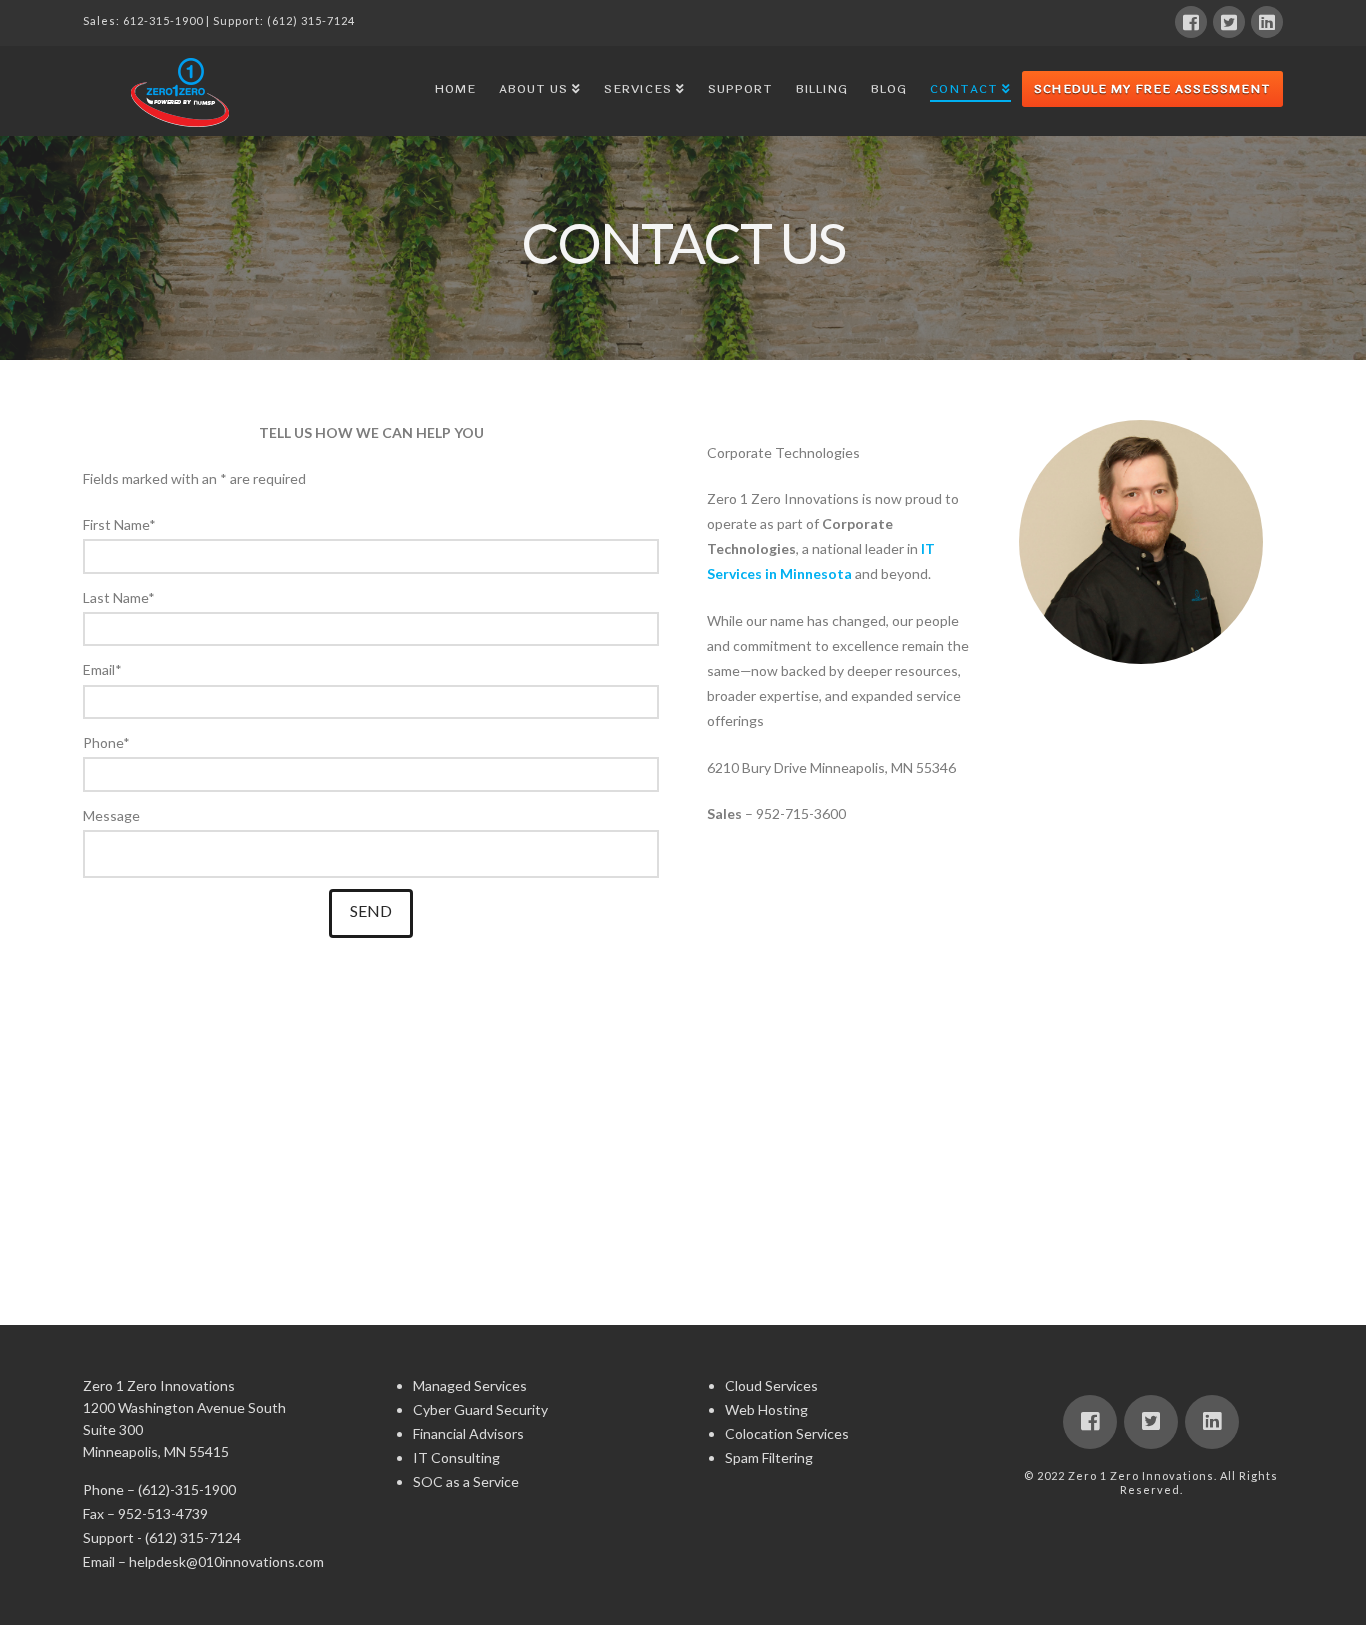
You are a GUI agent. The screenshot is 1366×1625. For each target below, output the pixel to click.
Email (102, 669)
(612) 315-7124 (311, 20)
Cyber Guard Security (480, 1409)
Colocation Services (787, 1433)
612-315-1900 (163, 20)
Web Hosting (766, 1409)
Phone (106, 742)
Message (111, 815)
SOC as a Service (466, 1481)
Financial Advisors (468, 1433)
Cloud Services (771, 1385)
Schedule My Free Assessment (1152, 89)
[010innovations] (183, 92)
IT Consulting (456, 1457)
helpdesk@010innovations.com (226, 1561)
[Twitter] (1229, 22)
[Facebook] (1191, 22)
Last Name (119, 597)
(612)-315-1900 (187, 1489)
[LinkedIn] (1267, 22)
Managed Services (470, 1385)
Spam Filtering (769, 1457)
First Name (119, 524)
